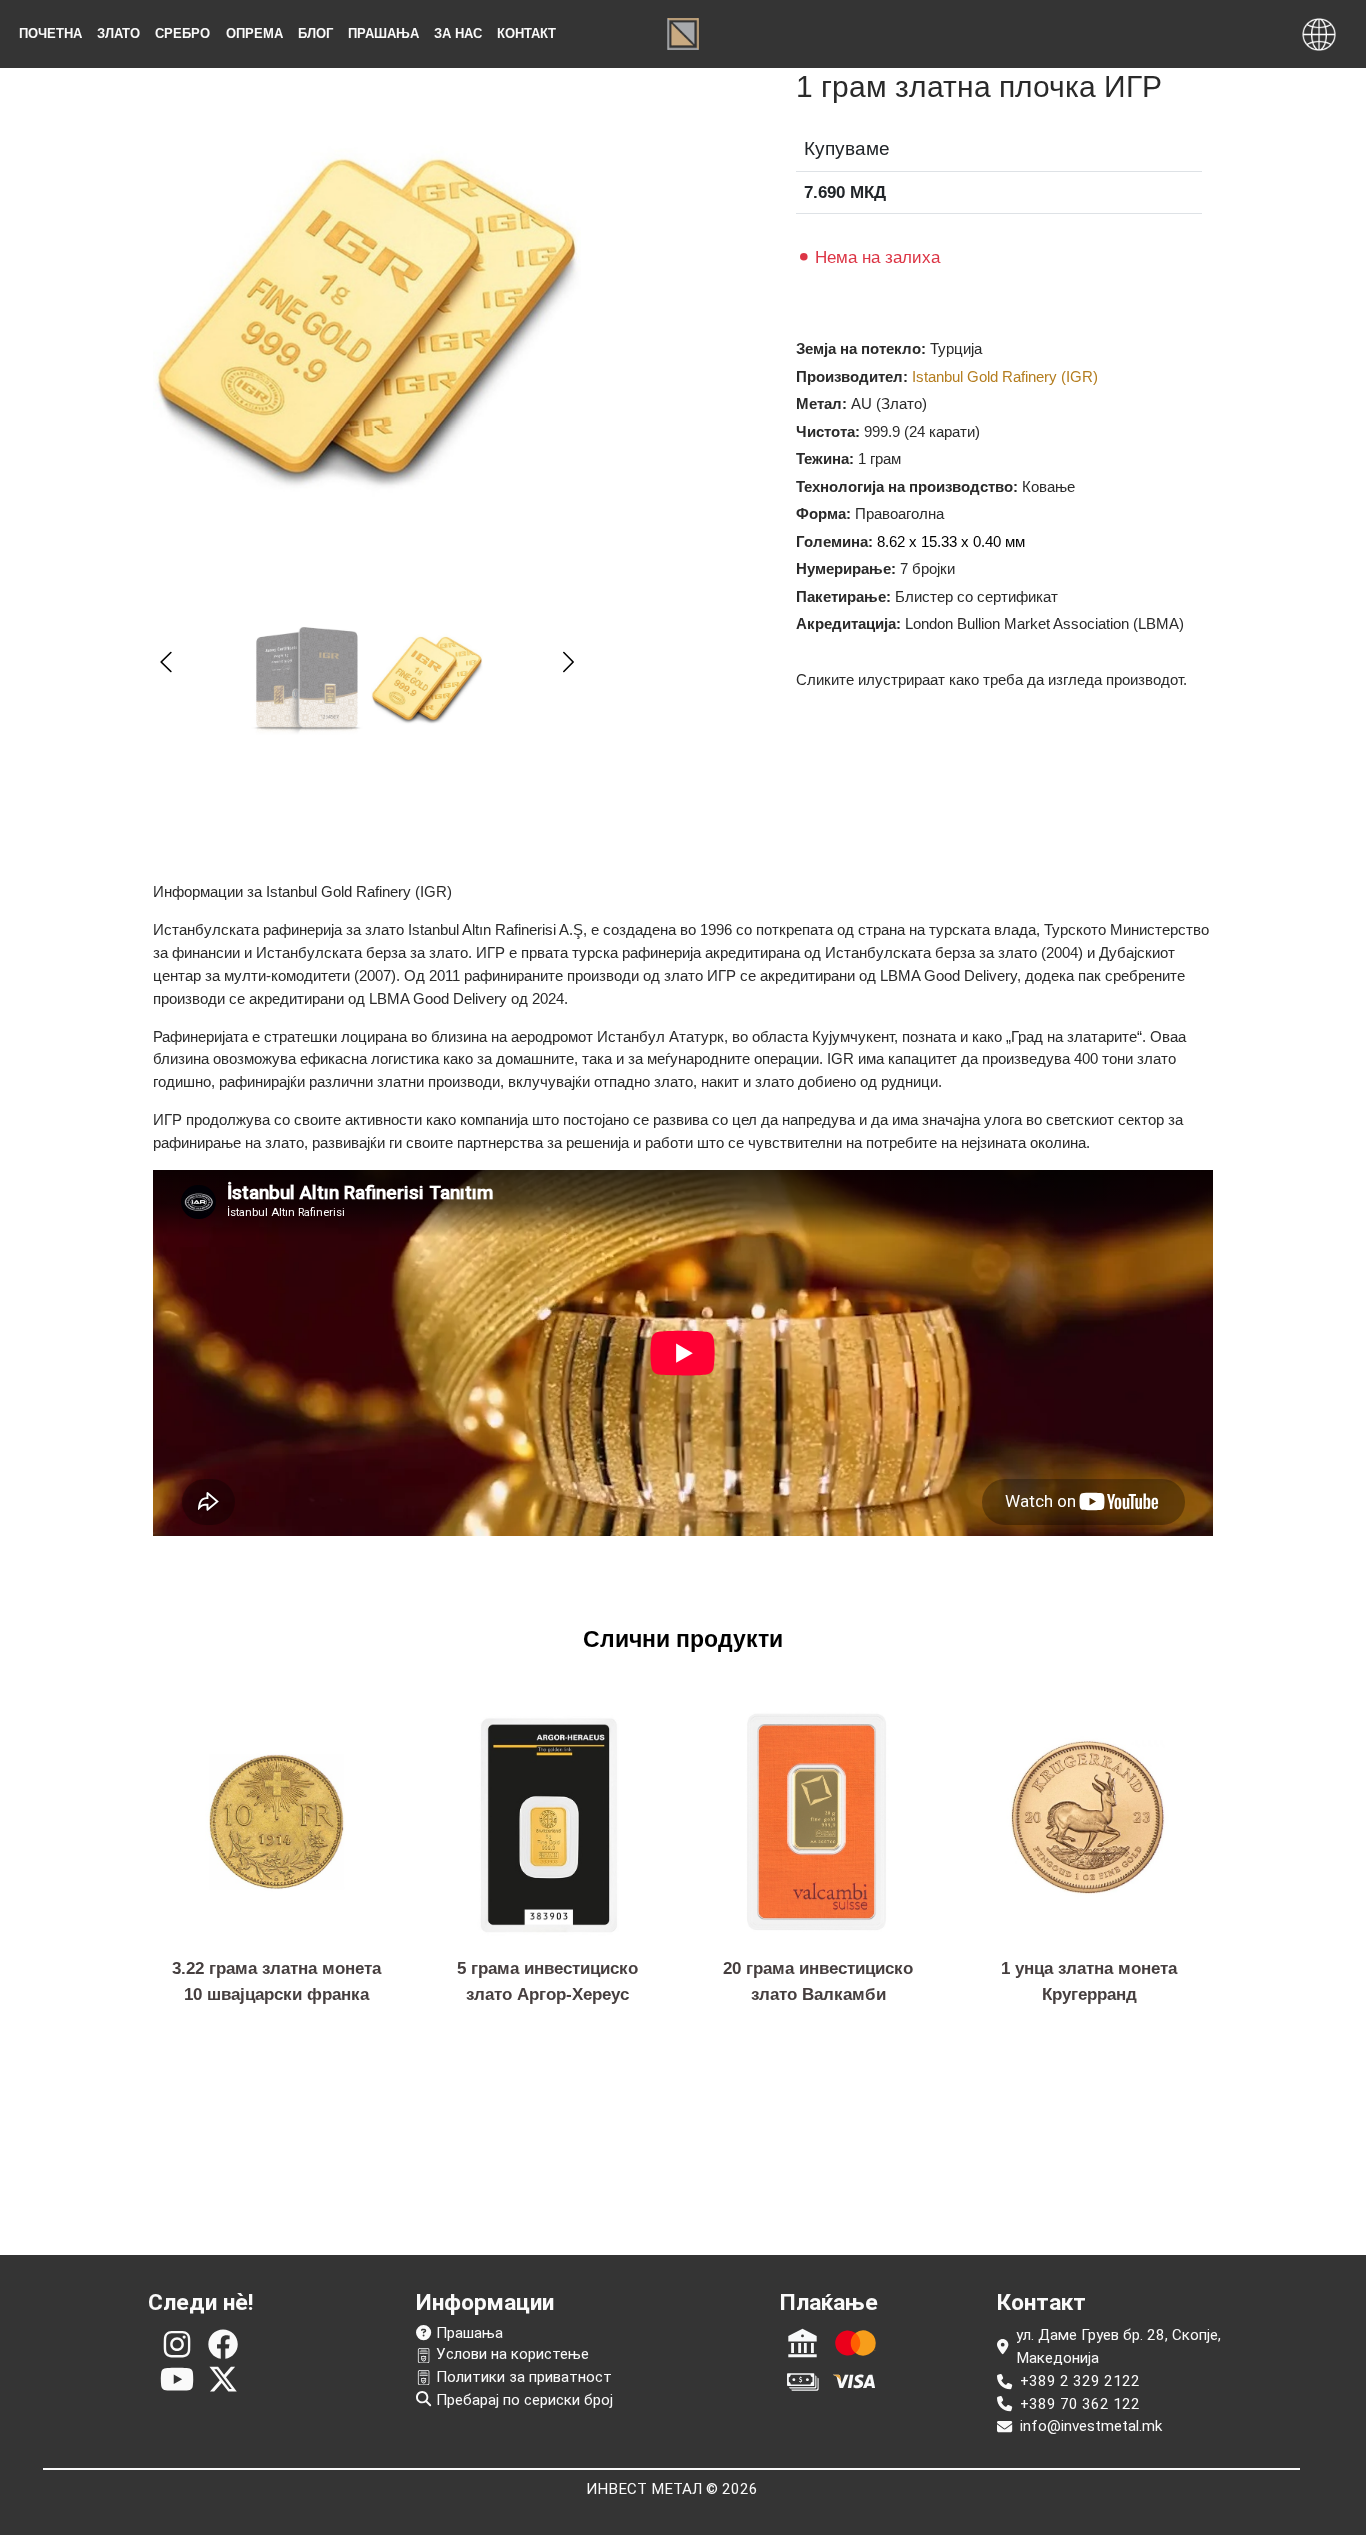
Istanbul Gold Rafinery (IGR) (1005, 376)
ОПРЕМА (254, 33)
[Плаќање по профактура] (802, 2343)
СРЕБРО (182, 33)
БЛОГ (315, 33)
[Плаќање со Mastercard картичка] (855, 2343)
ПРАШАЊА (383, 33)
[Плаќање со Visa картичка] (855, 2381)
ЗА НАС (458, 33)
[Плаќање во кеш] (802, 2381)
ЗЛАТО (118, 33)
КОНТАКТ (526, 33)
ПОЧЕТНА (50, 33)
